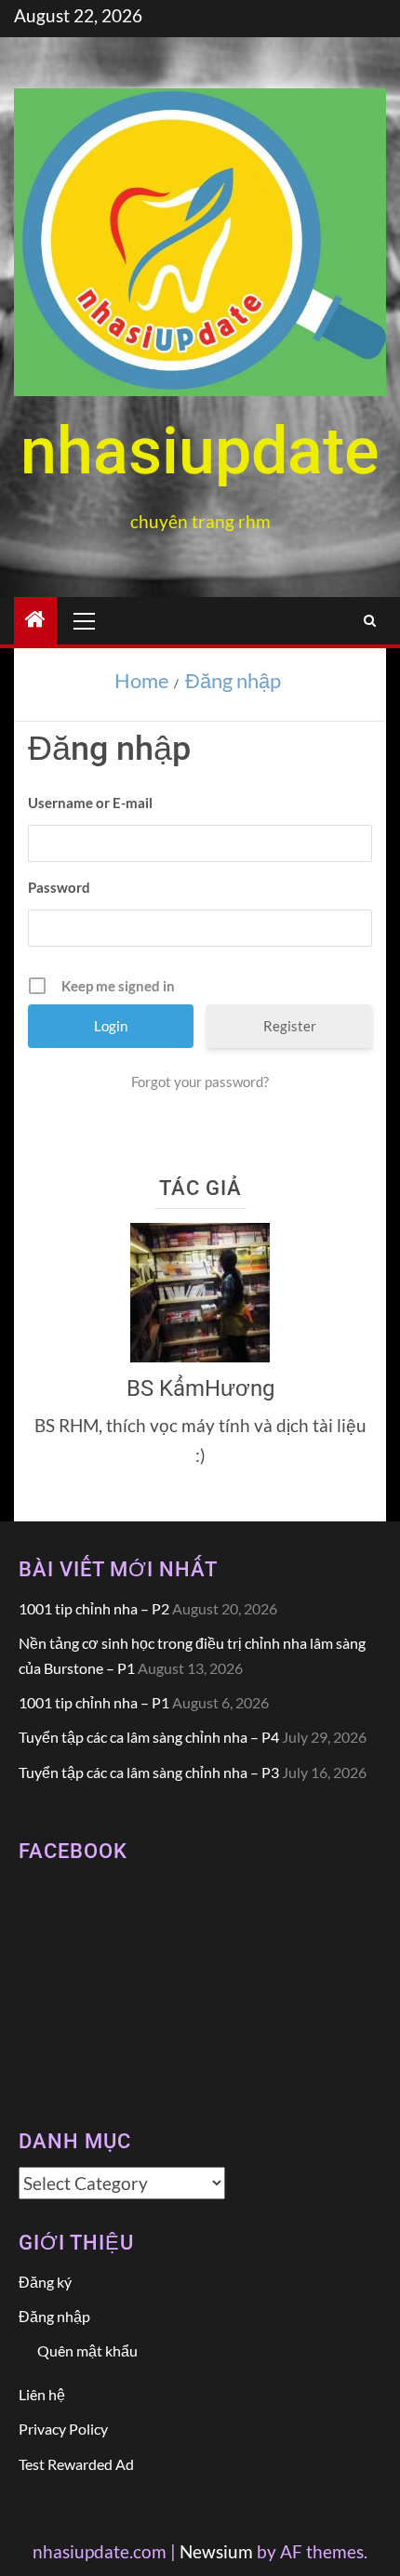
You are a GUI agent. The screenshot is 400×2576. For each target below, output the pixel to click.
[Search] (370, 621)
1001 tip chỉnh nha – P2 (94, 1608)
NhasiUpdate (200, 451)
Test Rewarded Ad (76, 2464)
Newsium (216, 2551)
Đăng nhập (54, 2316)
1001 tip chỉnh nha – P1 (94, 1702)
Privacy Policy (63, 2429)
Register (290, 1026)
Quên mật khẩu (87, 2350)
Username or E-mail (90, 803)
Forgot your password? (200, 1082)
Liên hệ (42, 2394)
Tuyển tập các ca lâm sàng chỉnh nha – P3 (149, 1772)
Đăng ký (45, 2282)
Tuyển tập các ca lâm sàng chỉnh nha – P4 (149, 1737)
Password (59, 887)
